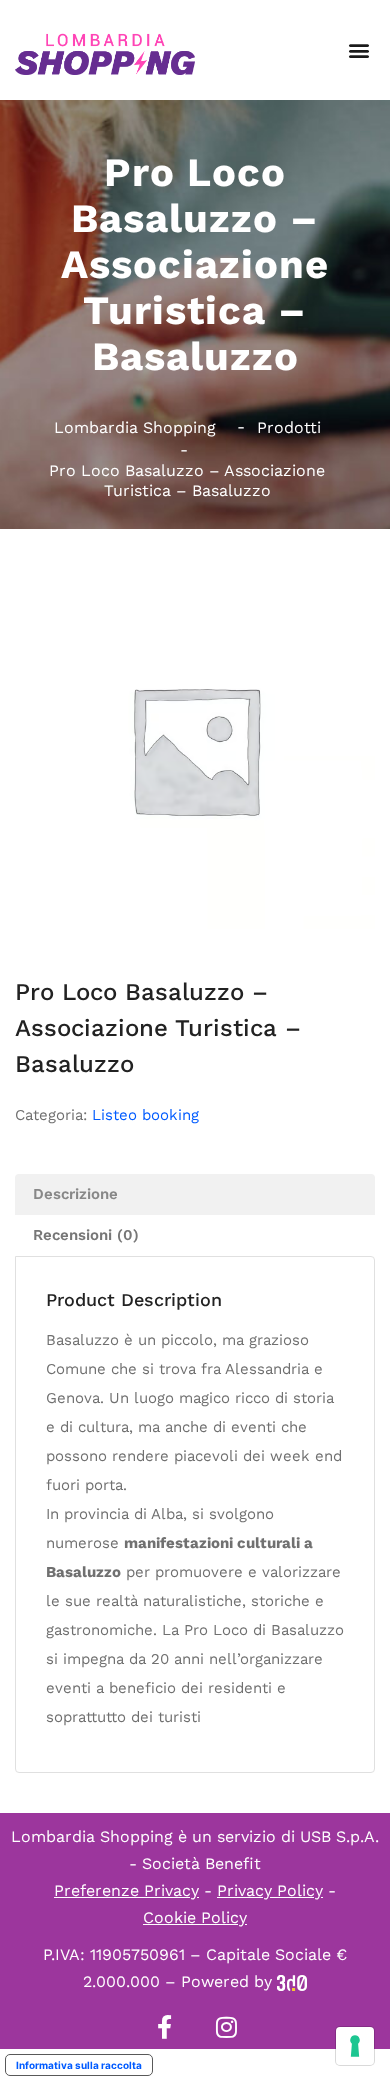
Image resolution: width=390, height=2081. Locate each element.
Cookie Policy (195, 1917)
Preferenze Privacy (126, 1890)
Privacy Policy (270, 1890)
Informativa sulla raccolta (79, 2065)
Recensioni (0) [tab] (86, 1235)
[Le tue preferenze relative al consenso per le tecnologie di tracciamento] (355, 2046)
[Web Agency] (292, 1981)
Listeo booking (145, 1115)
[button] (358, 50)
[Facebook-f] (164, 2027)
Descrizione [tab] (75, 1194)
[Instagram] (226, 2027)
